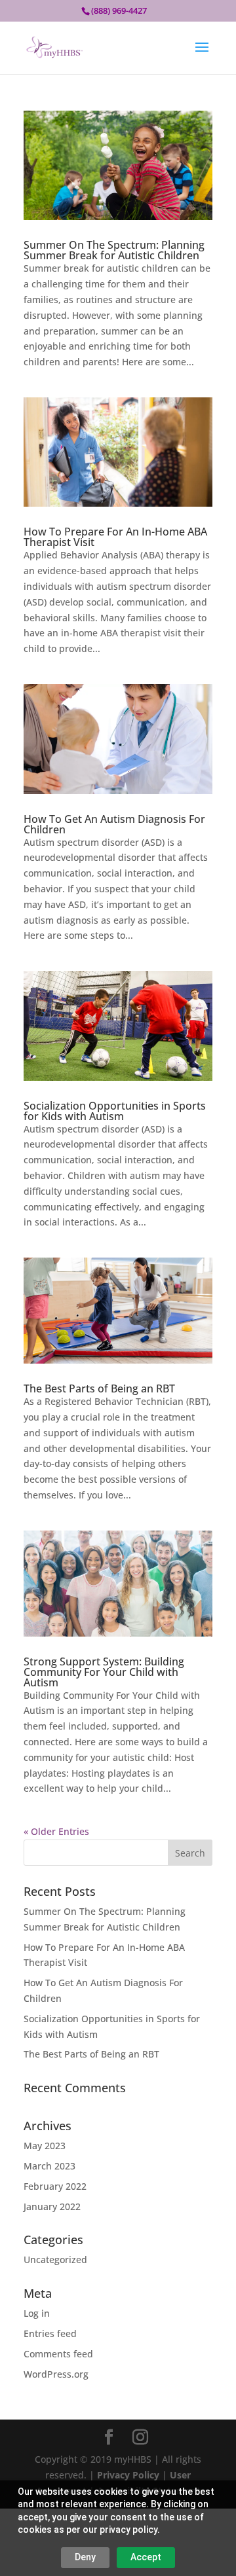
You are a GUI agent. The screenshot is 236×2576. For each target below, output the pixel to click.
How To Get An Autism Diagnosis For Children (114, 824)
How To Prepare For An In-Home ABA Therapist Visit (115, 537)
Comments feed (58, 2354)
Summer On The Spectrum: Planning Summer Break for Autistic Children (114, 250)
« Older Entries (56, 1831)
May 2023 (45, 2146)
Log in (37, 2313)
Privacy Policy (128, 2475)
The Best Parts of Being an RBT (99, 1388)
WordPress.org (56, 2374)
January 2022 (52, 2206)
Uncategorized (55, 2259)
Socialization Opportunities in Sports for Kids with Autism (115, 1111)
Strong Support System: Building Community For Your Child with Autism (104, 1672)
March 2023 (49, 2166)
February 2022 (55, 2186)
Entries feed (50, 2333)
